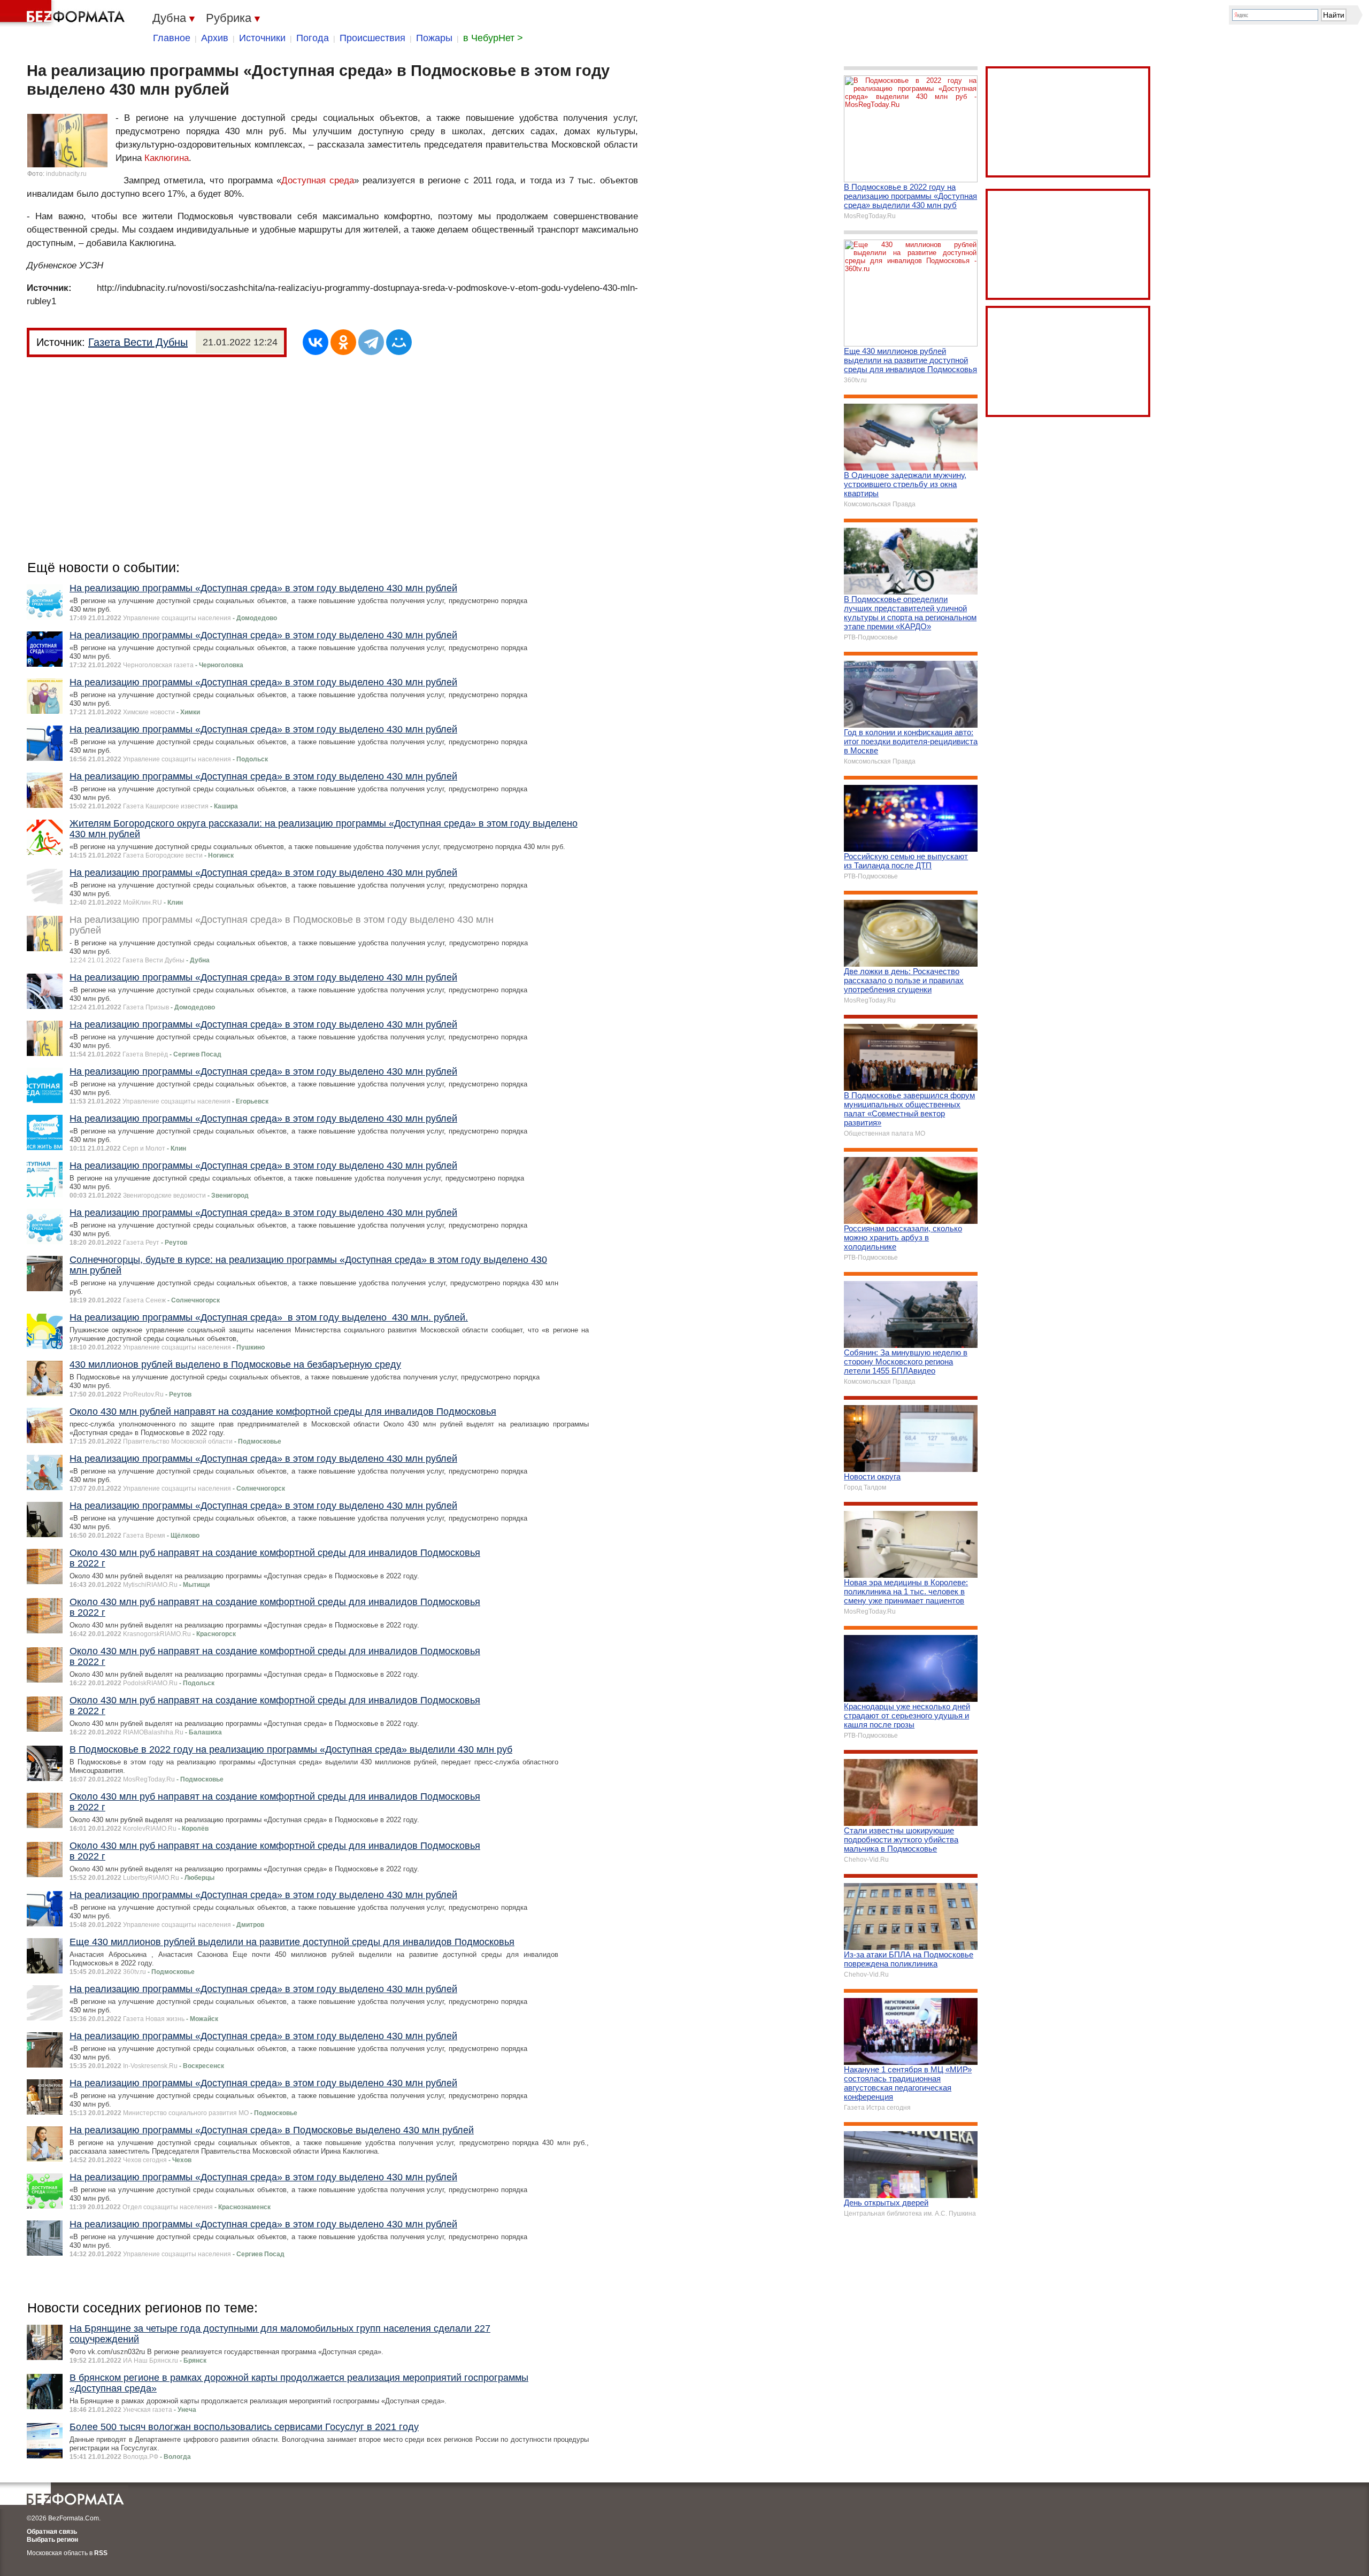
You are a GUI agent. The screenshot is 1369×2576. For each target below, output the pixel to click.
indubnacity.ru (66, 174)
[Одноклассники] (343, 342)
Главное (172, 38)
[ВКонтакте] (316, 342)
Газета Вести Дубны (138, 342)
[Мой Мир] (399, 342)
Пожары (434, 38)
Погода (313, 38)
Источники (262, 38)
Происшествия (372, 38)
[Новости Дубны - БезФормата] (64, 13)
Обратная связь (52, 2532)
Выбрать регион (52, 2540)
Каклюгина (167, 158)
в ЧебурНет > (493, 38)
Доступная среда (318, 180)
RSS (101, 2553)
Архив (215, 38)
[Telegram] (371, 342)
